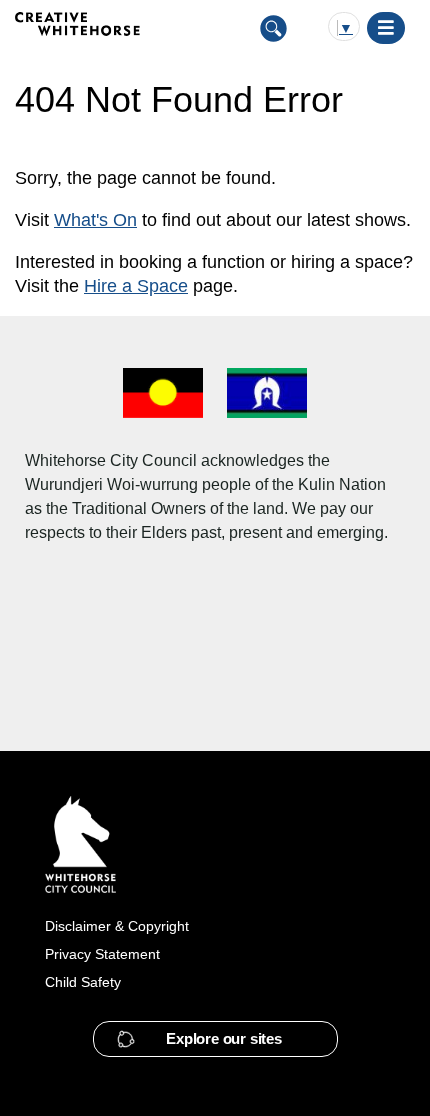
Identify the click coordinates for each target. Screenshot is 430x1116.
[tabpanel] (215, 232)
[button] (215, 1039)
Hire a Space (136, 286)
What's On (95, 220)
